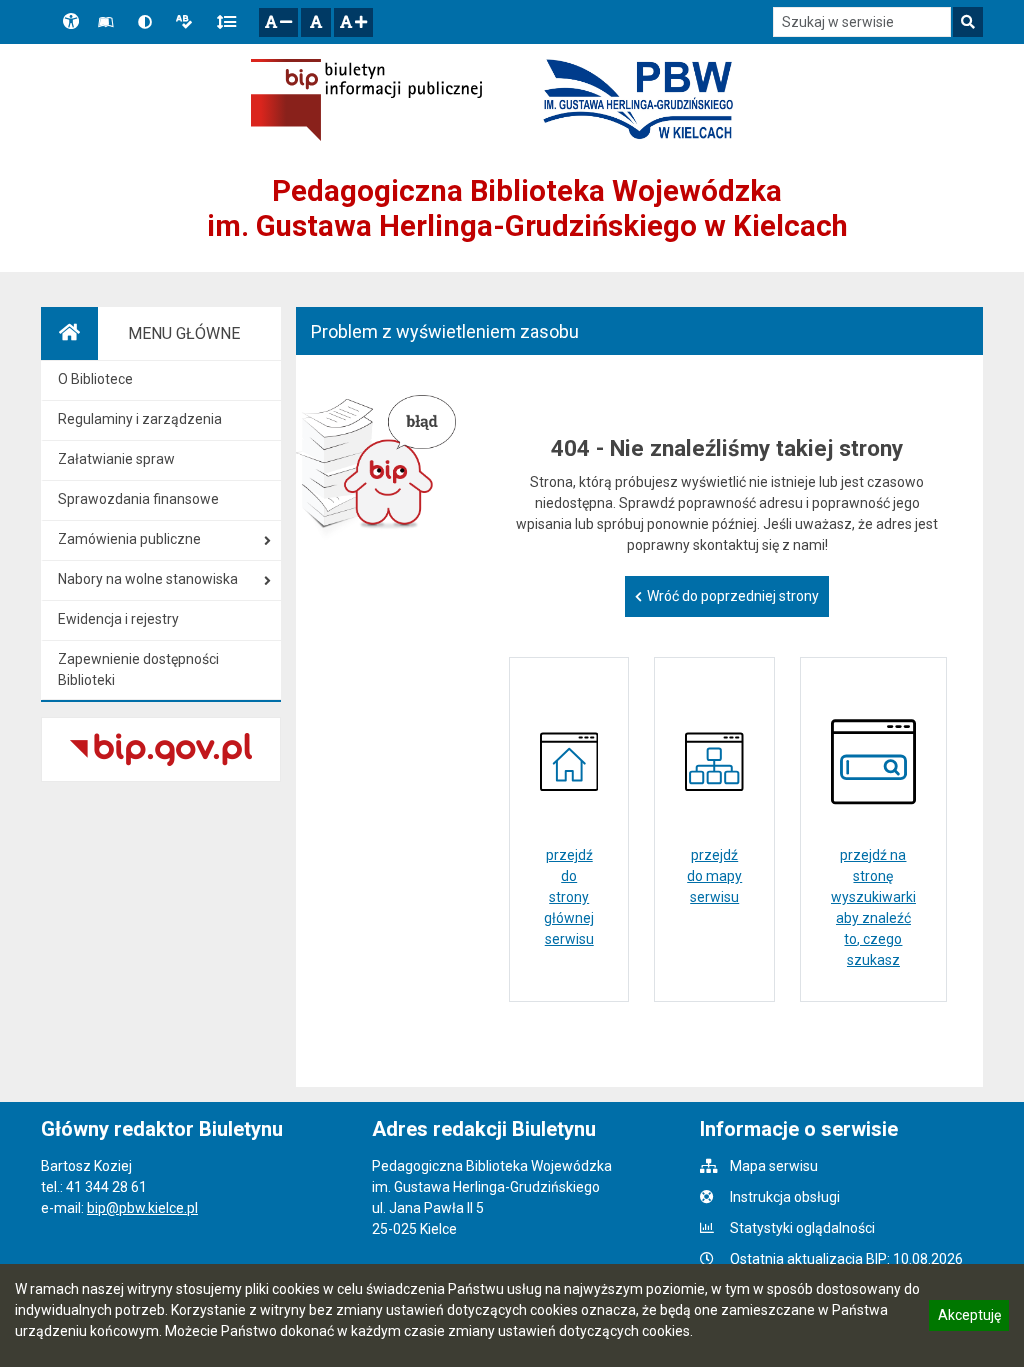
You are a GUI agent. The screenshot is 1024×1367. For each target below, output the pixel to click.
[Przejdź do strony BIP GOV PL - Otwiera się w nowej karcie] (366, 100)
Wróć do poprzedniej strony (733, 596)
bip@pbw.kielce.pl (142, 1208)
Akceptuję (969, 1318)
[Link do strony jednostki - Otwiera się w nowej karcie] (638, 100)
